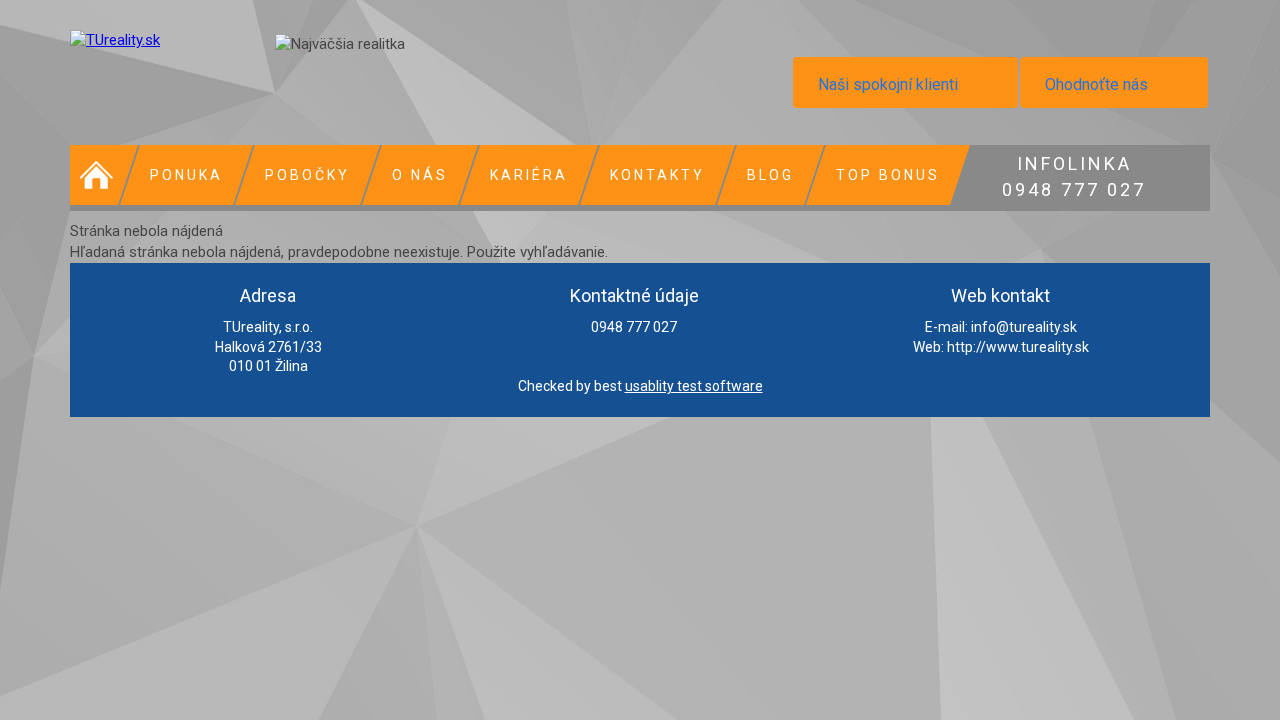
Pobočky (307, 175)
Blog (770, 175)
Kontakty (657, 175)
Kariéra (529, 175)
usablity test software (694, 386)
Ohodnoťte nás (1096, 84)
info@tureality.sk (1024, 327)
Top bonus (888, 175)
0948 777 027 (1074, 174)
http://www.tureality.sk (1018, 347)
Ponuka (186, 175)
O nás (420, 175)
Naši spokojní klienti (888, 84)
